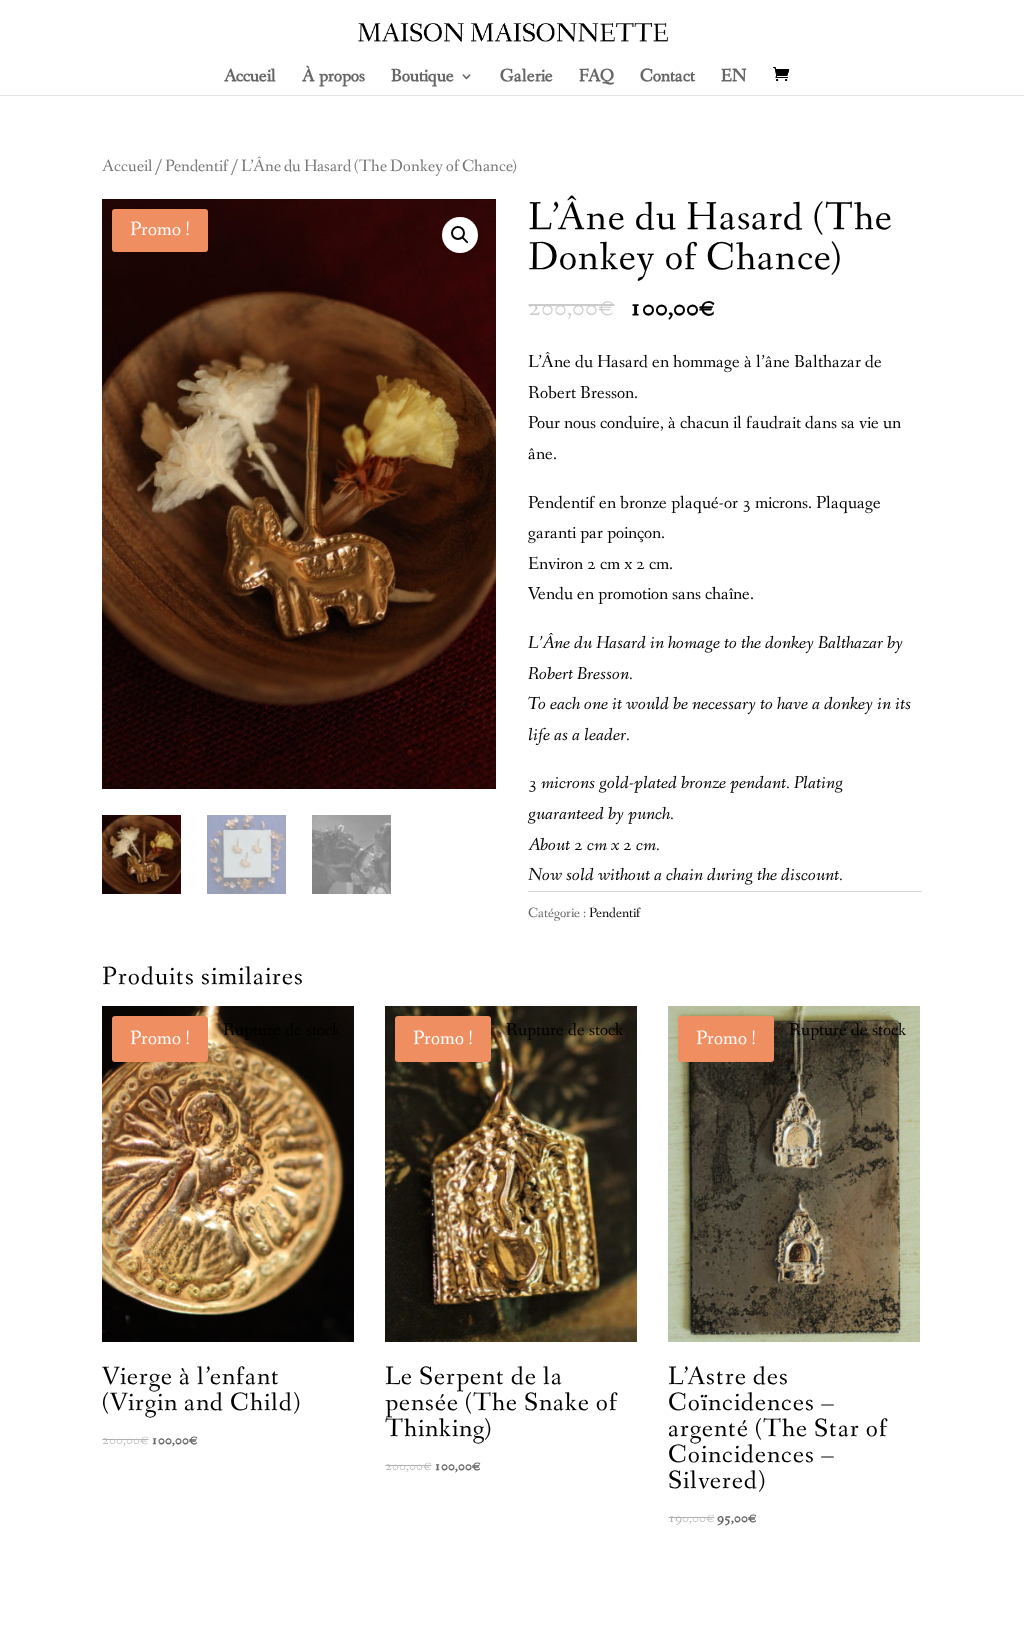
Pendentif (196, 167)
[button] (460, 235)
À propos (333, 78)
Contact (667, 78)
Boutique (422, 78)
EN (734, 78)
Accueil (250, 78)
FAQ (596, 78)
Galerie (526, 78)
